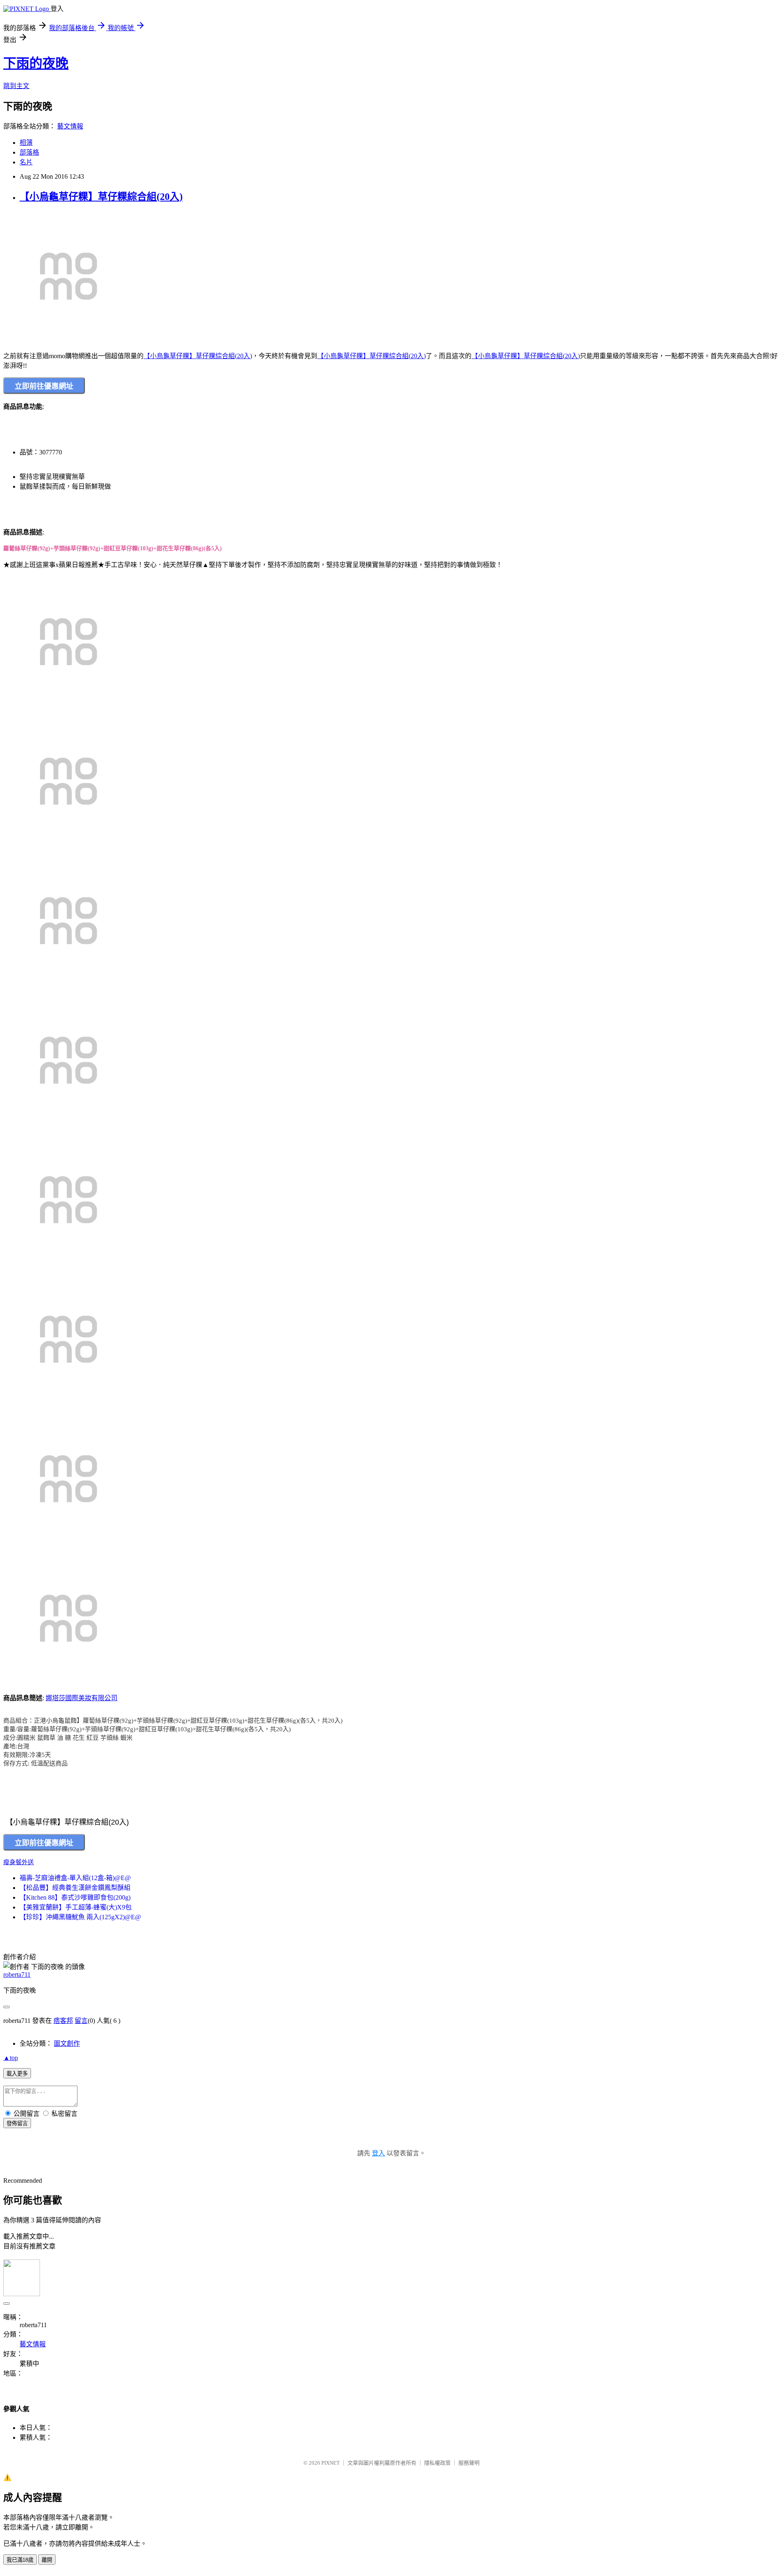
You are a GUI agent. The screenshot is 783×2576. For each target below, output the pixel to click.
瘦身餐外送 (19, 1862)
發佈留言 (17, 2123)
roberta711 (17, 1975)
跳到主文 (16, 86)
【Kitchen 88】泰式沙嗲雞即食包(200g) (75, 1897)
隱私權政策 (437, 2463)
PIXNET (331, 2463)
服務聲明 (469, 2463)
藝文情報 (70, 126)
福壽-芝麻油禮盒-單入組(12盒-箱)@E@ (75, 1878)
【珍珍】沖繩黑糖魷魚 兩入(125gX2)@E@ (80, 1917)
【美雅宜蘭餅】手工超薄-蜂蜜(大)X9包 (76, 1907)
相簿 (26, 143)
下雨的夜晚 (36, 63)
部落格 (29, 152)
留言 (81, 2021)
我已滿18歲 (20, 2560)
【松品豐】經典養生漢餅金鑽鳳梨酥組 (75, 1888)
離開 (47, 2560)
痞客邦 (63, 2021)
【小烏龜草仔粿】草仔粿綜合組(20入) (101, 197)
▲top (11, 2058)
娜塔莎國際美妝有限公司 (82, 1698)
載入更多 (17, 2074)
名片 (26, 162)
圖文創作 (67, 2043)
